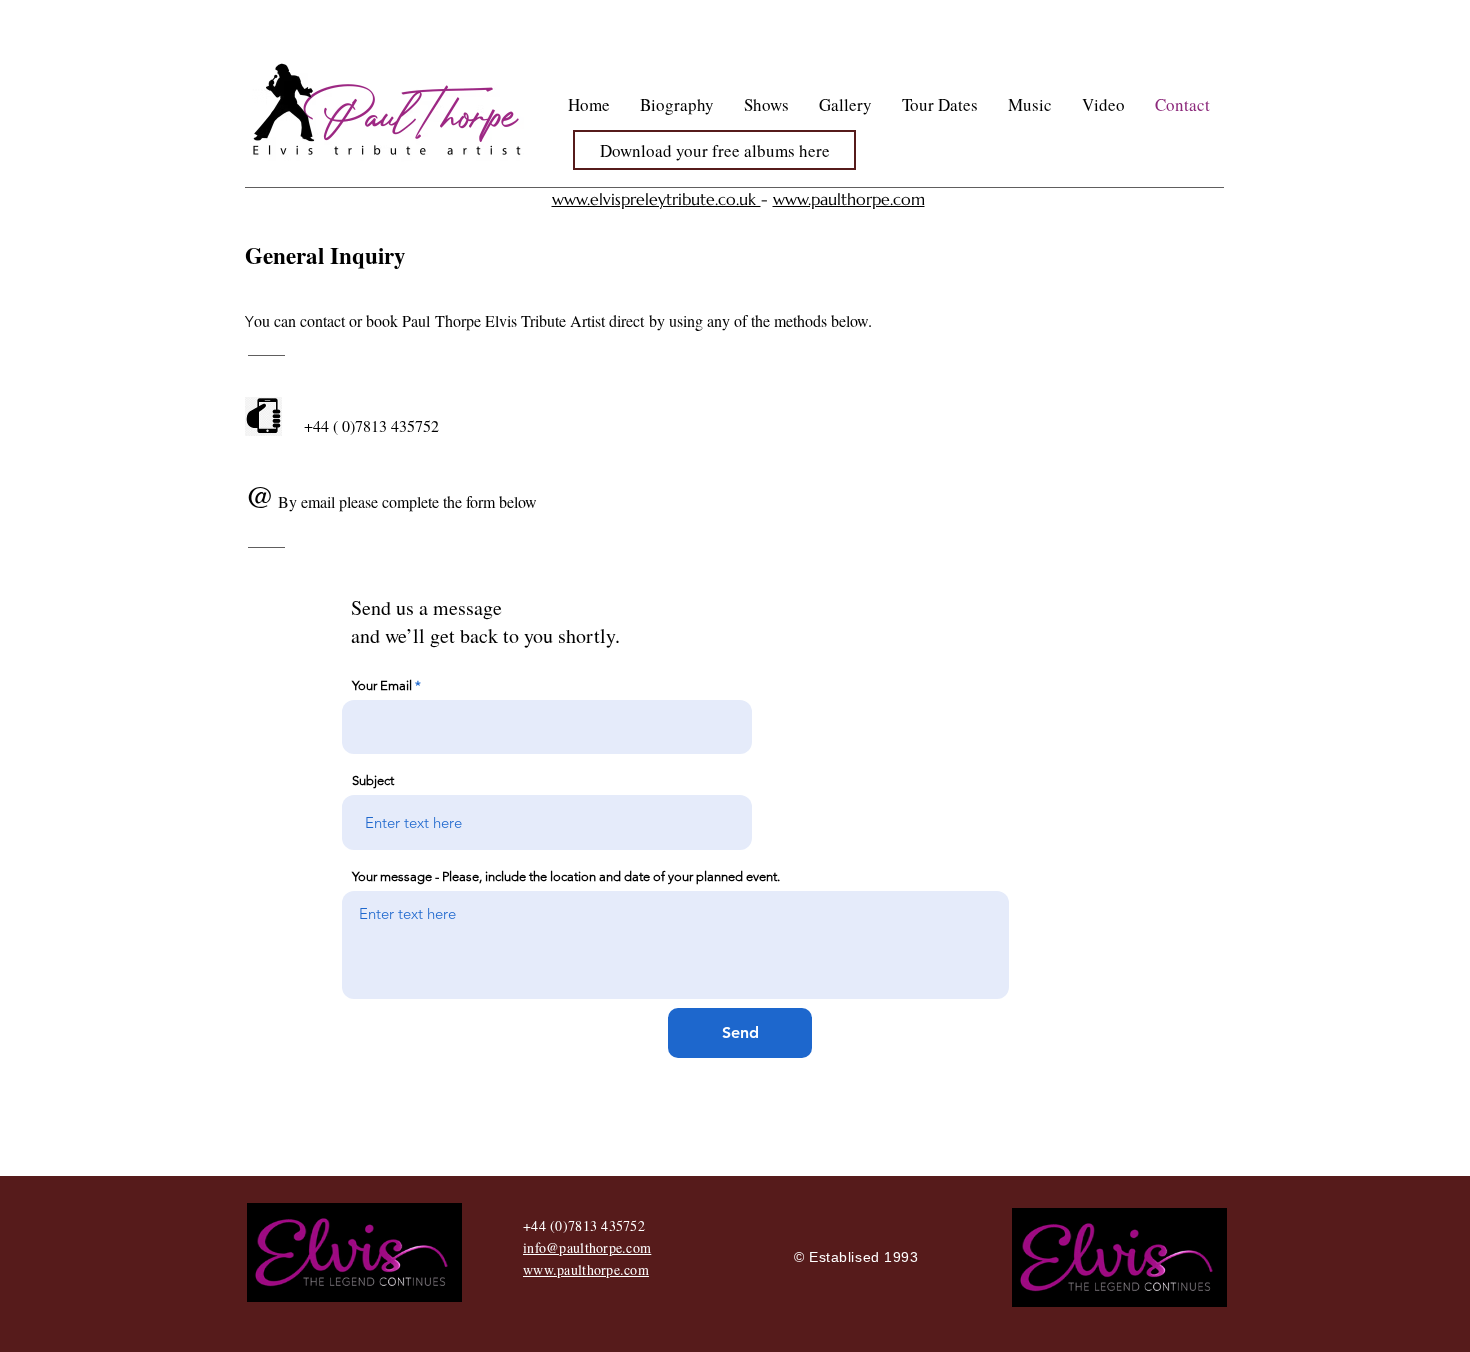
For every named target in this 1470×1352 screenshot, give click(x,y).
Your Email (382, 685)
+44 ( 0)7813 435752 (371, 425)
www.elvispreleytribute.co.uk (656, 199)
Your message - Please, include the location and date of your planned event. (566, 876)
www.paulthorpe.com (849, 199)
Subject (373, 780)
